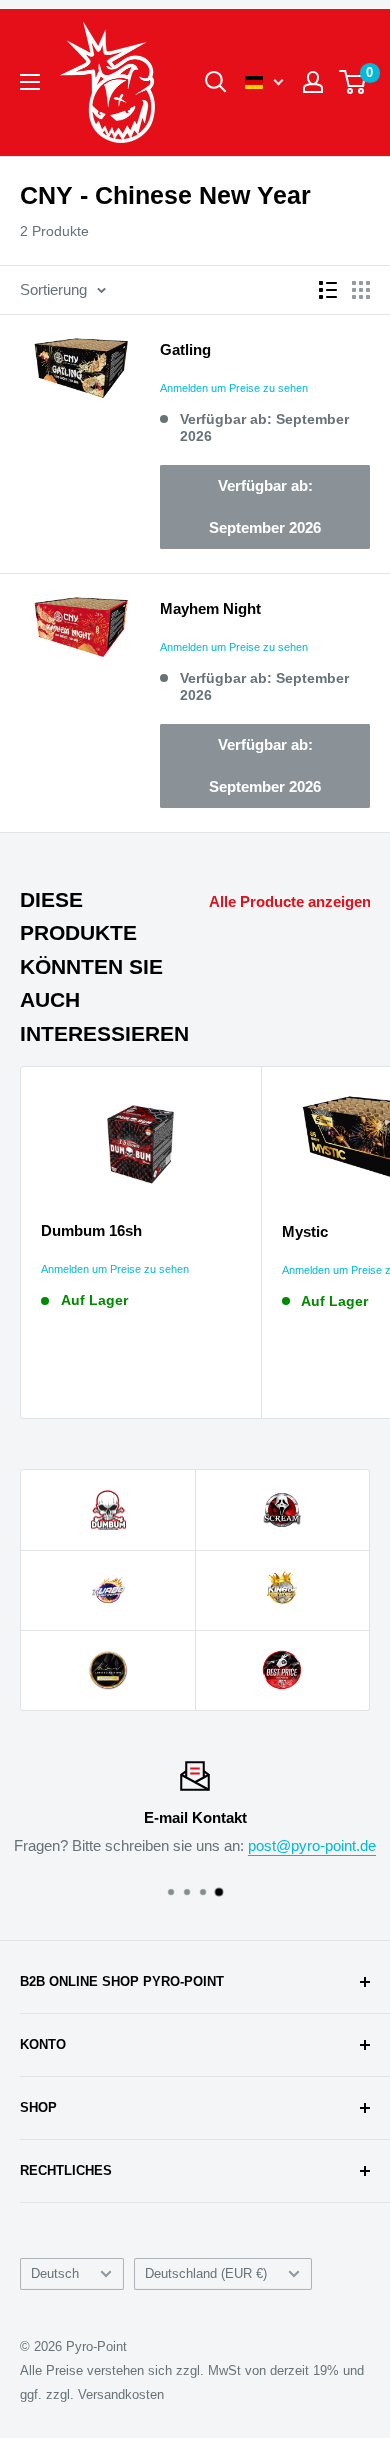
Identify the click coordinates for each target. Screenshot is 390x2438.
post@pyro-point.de (312, 1845)
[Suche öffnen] (216, 82)
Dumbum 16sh (91, 1230)
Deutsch (55, 2273)
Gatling (185, 349)
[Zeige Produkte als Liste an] (328, 290)
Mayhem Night (210, 608)
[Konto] (313, 82)
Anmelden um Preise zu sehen (234, 388)
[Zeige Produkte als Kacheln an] (361, 290)
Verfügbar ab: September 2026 (265, 506)
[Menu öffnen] (30, 82)
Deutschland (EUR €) (206, 2273)
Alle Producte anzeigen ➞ (298, 901)
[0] (353, 82)
